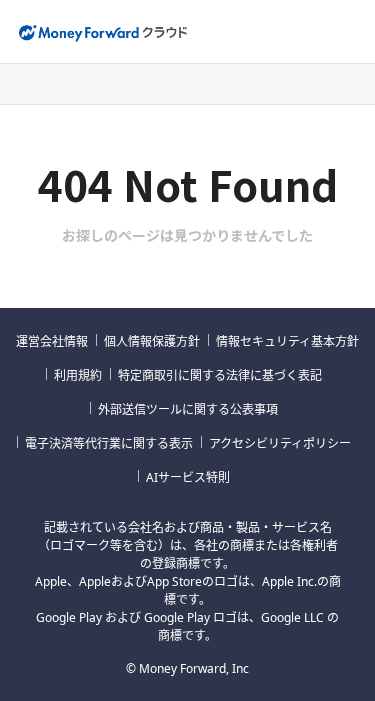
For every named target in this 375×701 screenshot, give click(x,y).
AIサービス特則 (188, 477)
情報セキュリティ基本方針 (287, 341)
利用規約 (78, 375)
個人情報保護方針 (152, 341)
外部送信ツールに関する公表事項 (188, 409)
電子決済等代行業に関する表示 (109, 443)
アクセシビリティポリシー (280, 443)
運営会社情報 (52, 341)
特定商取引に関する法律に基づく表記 (220, 375)
